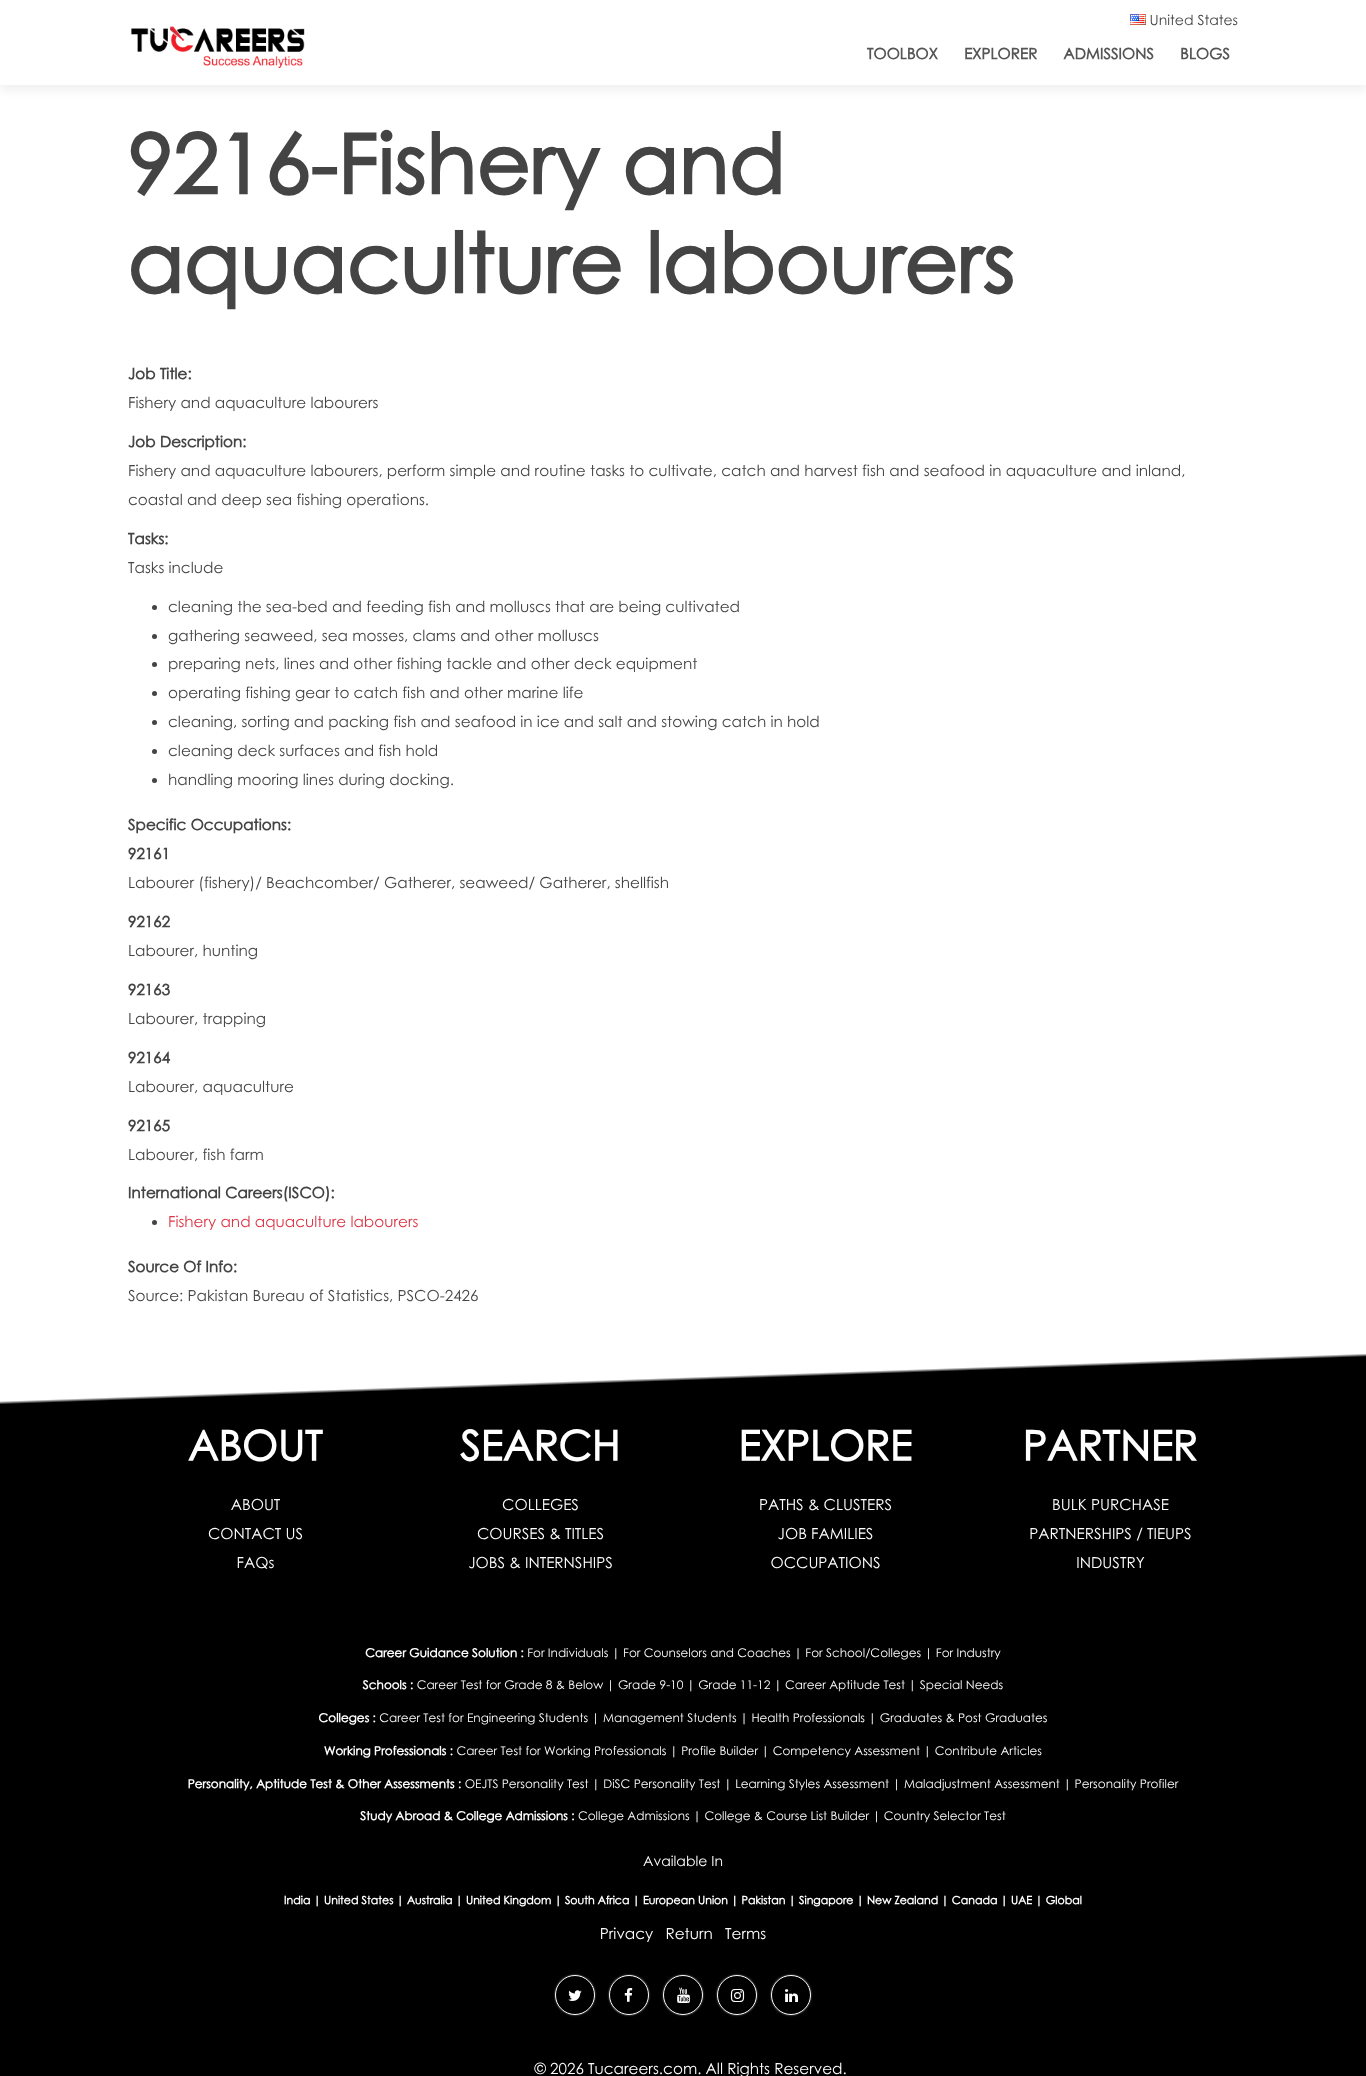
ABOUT (256, 1505)
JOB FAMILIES (826, 1534)
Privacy (626, 1934)
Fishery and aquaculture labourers (293, 1222)
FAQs (256, 1563)
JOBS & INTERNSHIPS (540, 1563)
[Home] (218, 51)
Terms (745, 1934)
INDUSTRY (1110, 1563)
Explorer (1000, 54)
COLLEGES (540, 1505)
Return (688, 1934)
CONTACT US (255, 1534)
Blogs (1205, 54)
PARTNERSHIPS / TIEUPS (1110, 1534)
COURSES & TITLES (540, 1534)
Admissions (1108, 54)
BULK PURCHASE (1110, 1505)
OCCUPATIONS (825, 1563)
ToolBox (902, 54)
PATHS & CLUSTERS (825, 1505)
